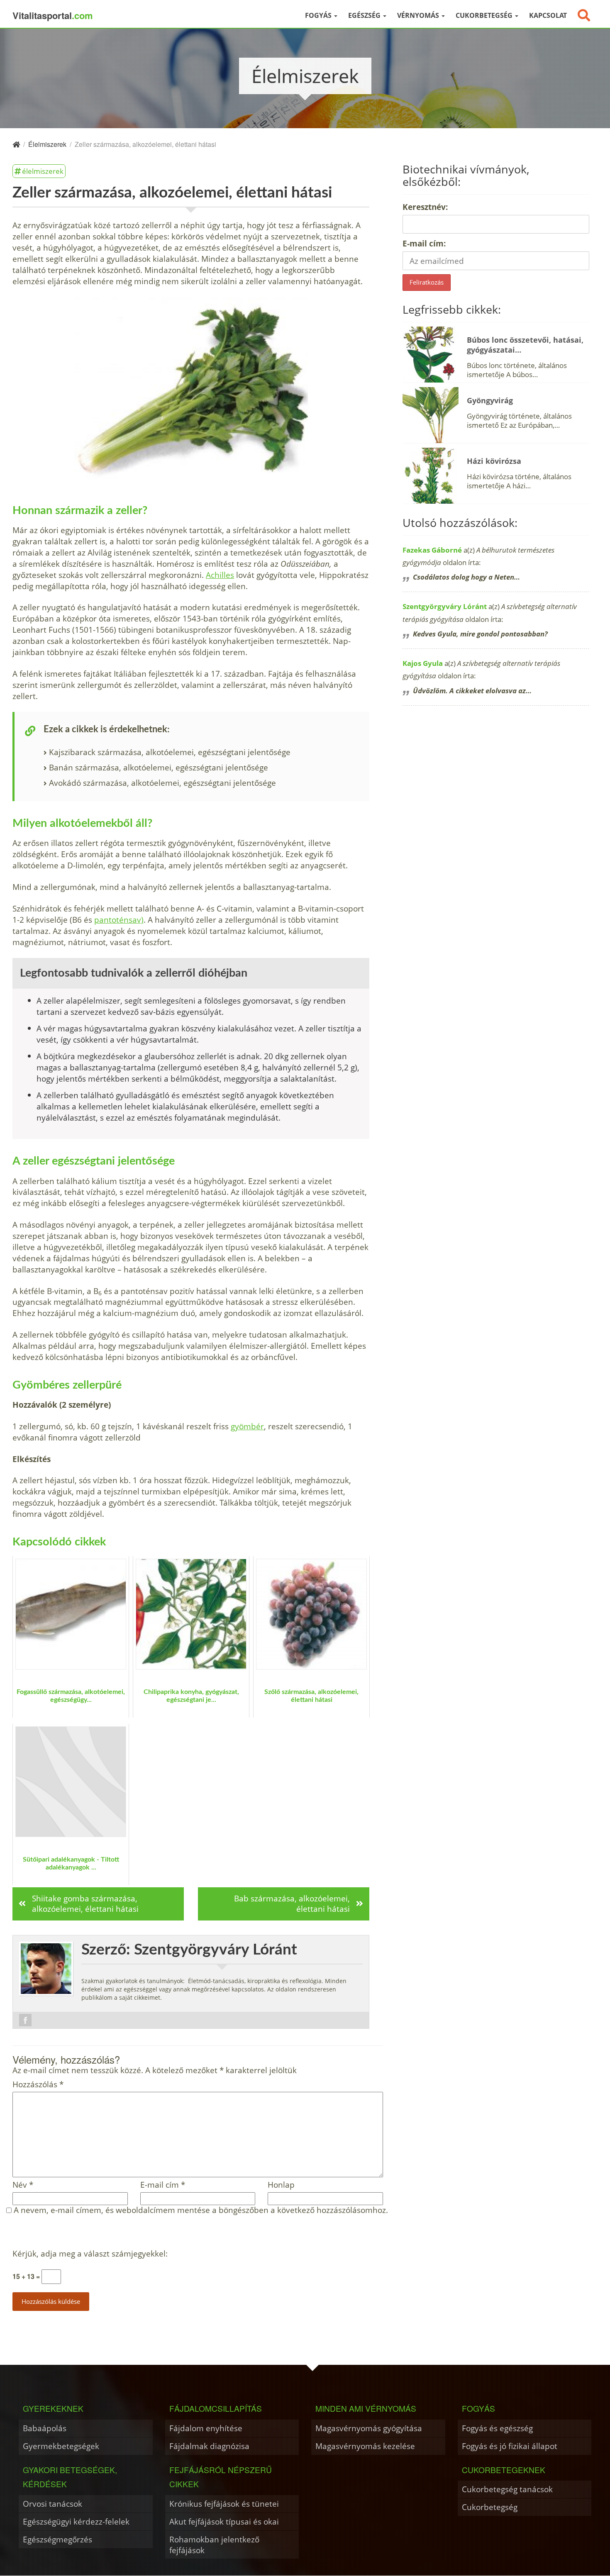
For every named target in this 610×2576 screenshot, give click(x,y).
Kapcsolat (548, 15)
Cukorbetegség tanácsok (507, 2489)
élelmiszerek (43, 171)
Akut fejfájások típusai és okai (224, 2521)
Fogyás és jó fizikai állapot (510, 2446)
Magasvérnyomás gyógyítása (369, 2428)
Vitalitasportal (53, 15)
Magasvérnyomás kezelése (365, 2446)
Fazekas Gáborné (432, 550)
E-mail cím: (424, 243)
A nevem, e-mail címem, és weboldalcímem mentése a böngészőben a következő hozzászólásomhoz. (201, 2210)
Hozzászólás (38, 2085)
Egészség (365, 15)
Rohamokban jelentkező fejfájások (214, 2545)
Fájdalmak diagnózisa (209, 2446)
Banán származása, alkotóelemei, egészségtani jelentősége (159, 767)
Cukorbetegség (485, 15)
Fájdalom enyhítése (206, 2428)
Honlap (281, 2185)
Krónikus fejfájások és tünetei (224, 2504)
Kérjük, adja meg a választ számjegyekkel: (90, 2254)
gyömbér (247, 1426)
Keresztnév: (425, 207)
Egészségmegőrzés (57, 2539)
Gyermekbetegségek (61, 2446)
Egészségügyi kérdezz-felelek (76, 2521)
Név (23, 2185)
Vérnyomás (419, 15)
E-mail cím (163, 2185)
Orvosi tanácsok (52, 2504)
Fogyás (319, 15)
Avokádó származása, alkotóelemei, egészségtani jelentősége (162, 783)
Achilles (220, 575)
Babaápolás (45, 2428)
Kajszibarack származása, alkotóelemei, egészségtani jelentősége (170, 752)
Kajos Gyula (423, 663)
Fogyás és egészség (497, 2428)
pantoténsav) (119, 920)
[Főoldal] (16, 144)
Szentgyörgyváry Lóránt (445, 606)
